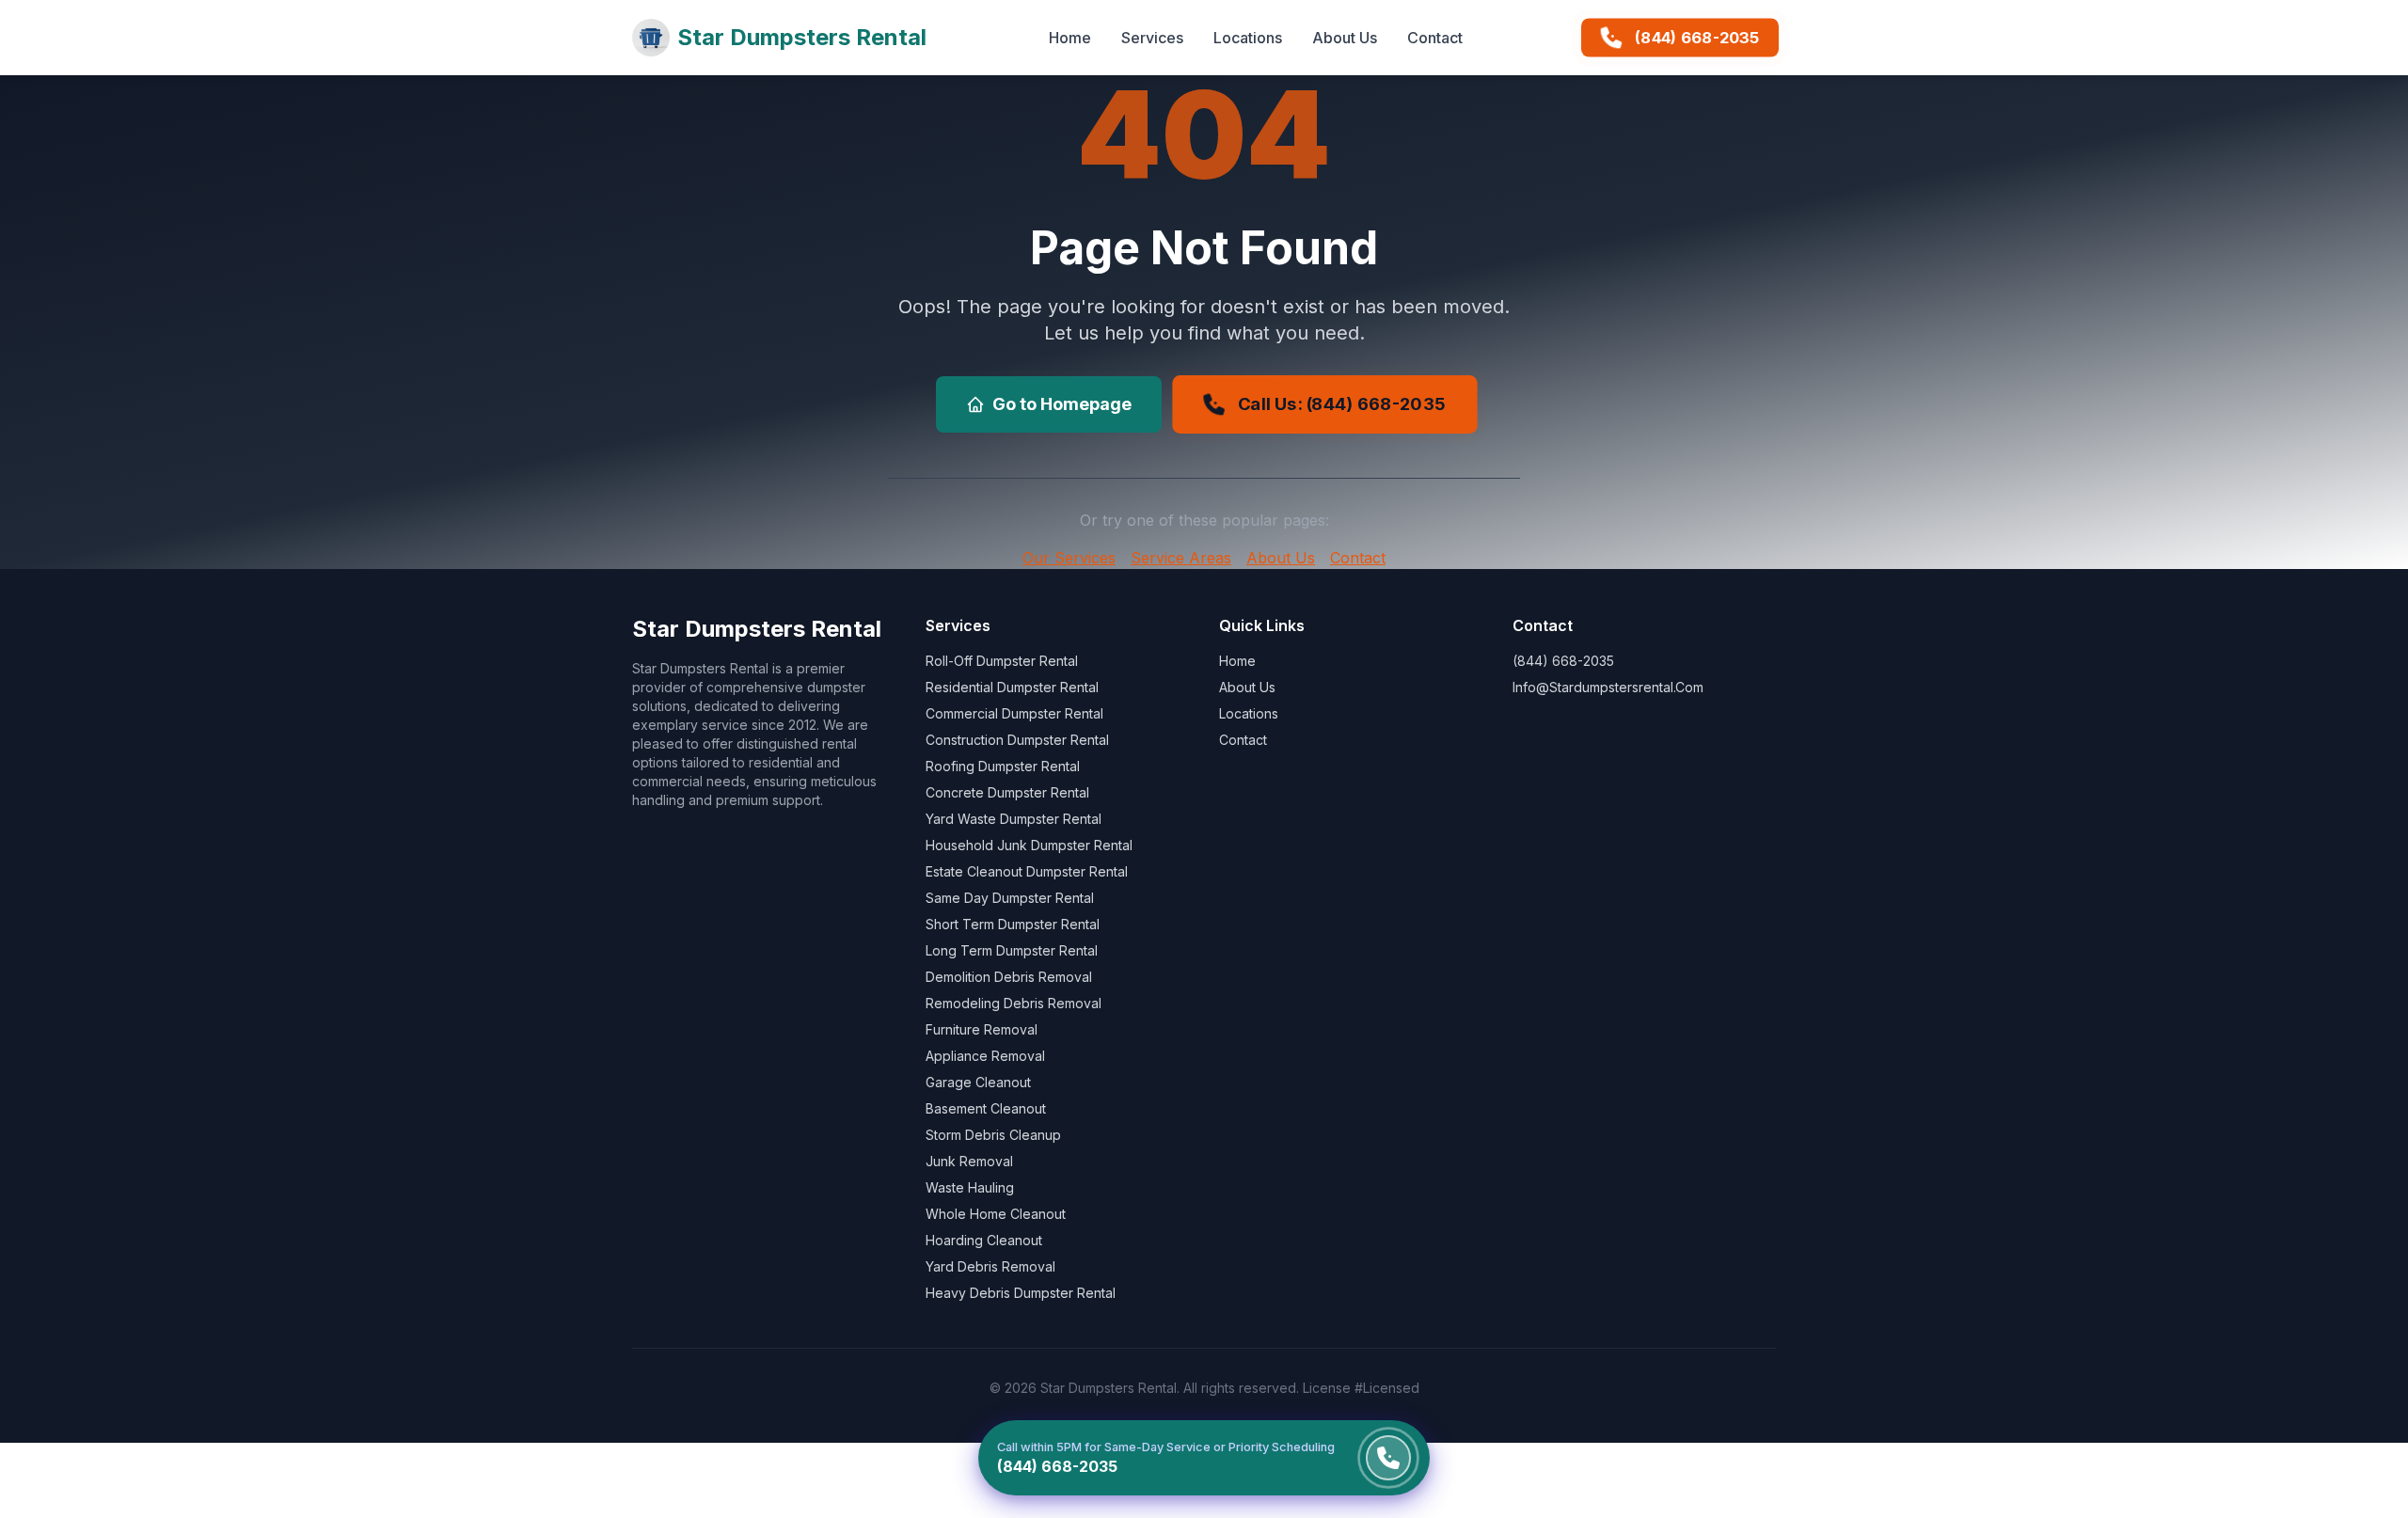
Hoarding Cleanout (984, 1240)
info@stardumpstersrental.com (1608, 687)
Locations (1248, 38)
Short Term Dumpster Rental (1013, 924)
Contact (1435, 38)
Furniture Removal (982, 1029)
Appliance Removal (985, 1056)
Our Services (1069, 558)
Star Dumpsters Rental (802, 37)
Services (1152, 38)
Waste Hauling (970, 1187)
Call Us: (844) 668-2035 (1341, 404)
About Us (1345, 38)
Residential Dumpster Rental (1012, 687)
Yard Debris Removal (990, 1266)
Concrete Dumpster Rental (1007, 792)
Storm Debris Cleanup (993, 1135)
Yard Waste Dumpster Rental (1014, 819)
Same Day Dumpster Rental (1010, 898)
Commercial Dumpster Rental (1014, 713)
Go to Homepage (1062, 404)
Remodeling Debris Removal (1014, 1003)
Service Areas (1181, 558)
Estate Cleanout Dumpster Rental (1027, 871)
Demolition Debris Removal (1009, 977)
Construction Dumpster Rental (1017, 740)
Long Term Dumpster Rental (1012, 950)
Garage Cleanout (978, 1082)
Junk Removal (969, 1161)
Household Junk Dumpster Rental (1029, 845)
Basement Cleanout (986, 1108)
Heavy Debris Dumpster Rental (1021, 1293)
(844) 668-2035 (1697, 38)
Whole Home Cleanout (996, 1214)
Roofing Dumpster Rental (1003, 766)
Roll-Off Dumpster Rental (1002, 661)
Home (1070, 38)
